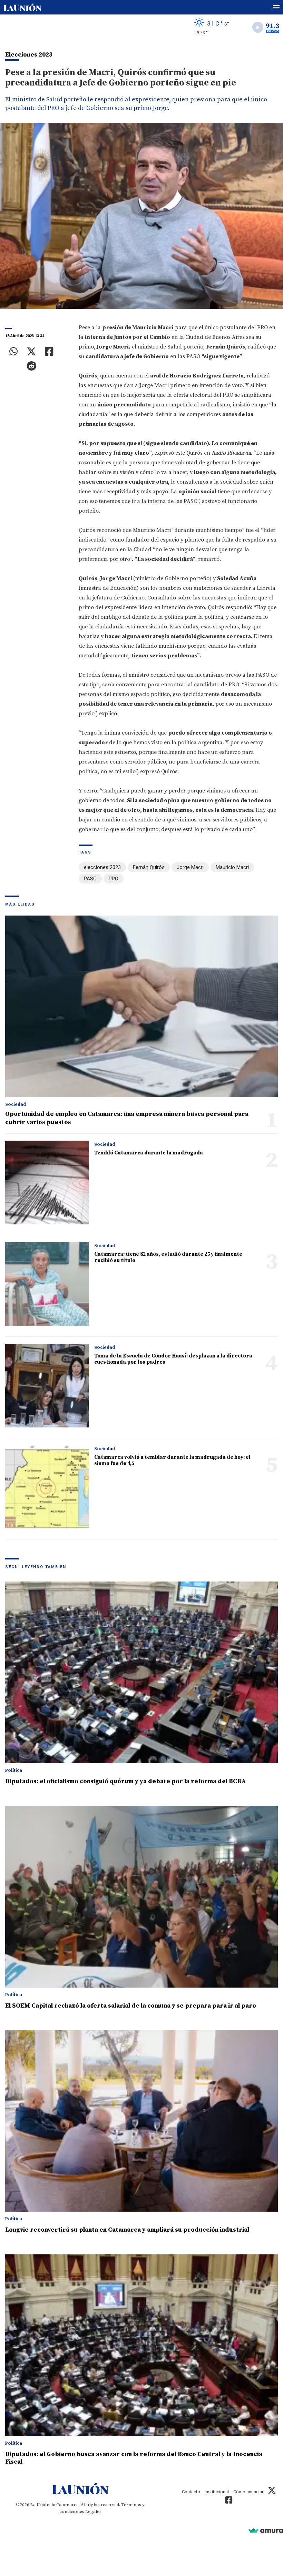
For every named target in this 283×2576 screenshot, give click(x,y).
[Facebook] (49, 352)
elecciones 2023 (102, 867)
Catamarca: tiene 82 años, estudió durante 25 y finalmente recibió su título (168, 1257)
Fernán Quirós (149, 867)
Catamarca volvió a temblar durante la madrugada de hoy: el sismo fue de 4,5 (172, 1460)
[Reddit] (31, 366)
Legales (93, 2512)
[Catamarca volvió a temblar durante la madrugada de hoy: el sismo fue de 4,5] (47, 1487)
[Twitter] (31, 352)
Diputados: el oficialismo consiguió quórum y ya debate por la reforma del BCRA (126, 1781)
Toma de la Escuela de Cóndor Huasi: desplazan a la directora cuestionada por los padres (173, 1359)
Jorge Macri (190, 867)
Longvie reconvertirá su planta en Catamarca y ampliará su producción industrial (127, 2230)
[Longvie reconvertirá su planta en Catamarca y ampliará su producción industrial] (141, 2121)
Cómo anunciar (248, 2492)
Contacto (191, 2492)
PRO (114, 879)
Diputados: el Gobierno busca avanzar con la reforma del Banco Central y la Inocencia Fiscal (134, 2458)
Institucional (217, 2492)
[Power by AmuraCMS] (266, 2530)
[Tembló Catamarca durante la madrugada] (47, 1183)
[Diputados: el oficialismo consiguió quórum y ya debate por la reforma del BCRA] (141, 1672)
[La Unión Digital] (22, 7)
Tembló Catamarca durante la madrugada (149, 1153)
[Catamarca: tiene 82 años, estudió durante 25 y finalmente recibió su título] (47, 1284)
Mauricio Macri (232, 867)
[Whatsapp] (14, 352)
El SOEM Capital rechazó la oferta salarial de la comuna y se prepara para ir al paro (131, 2006)
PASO (90, 879)
